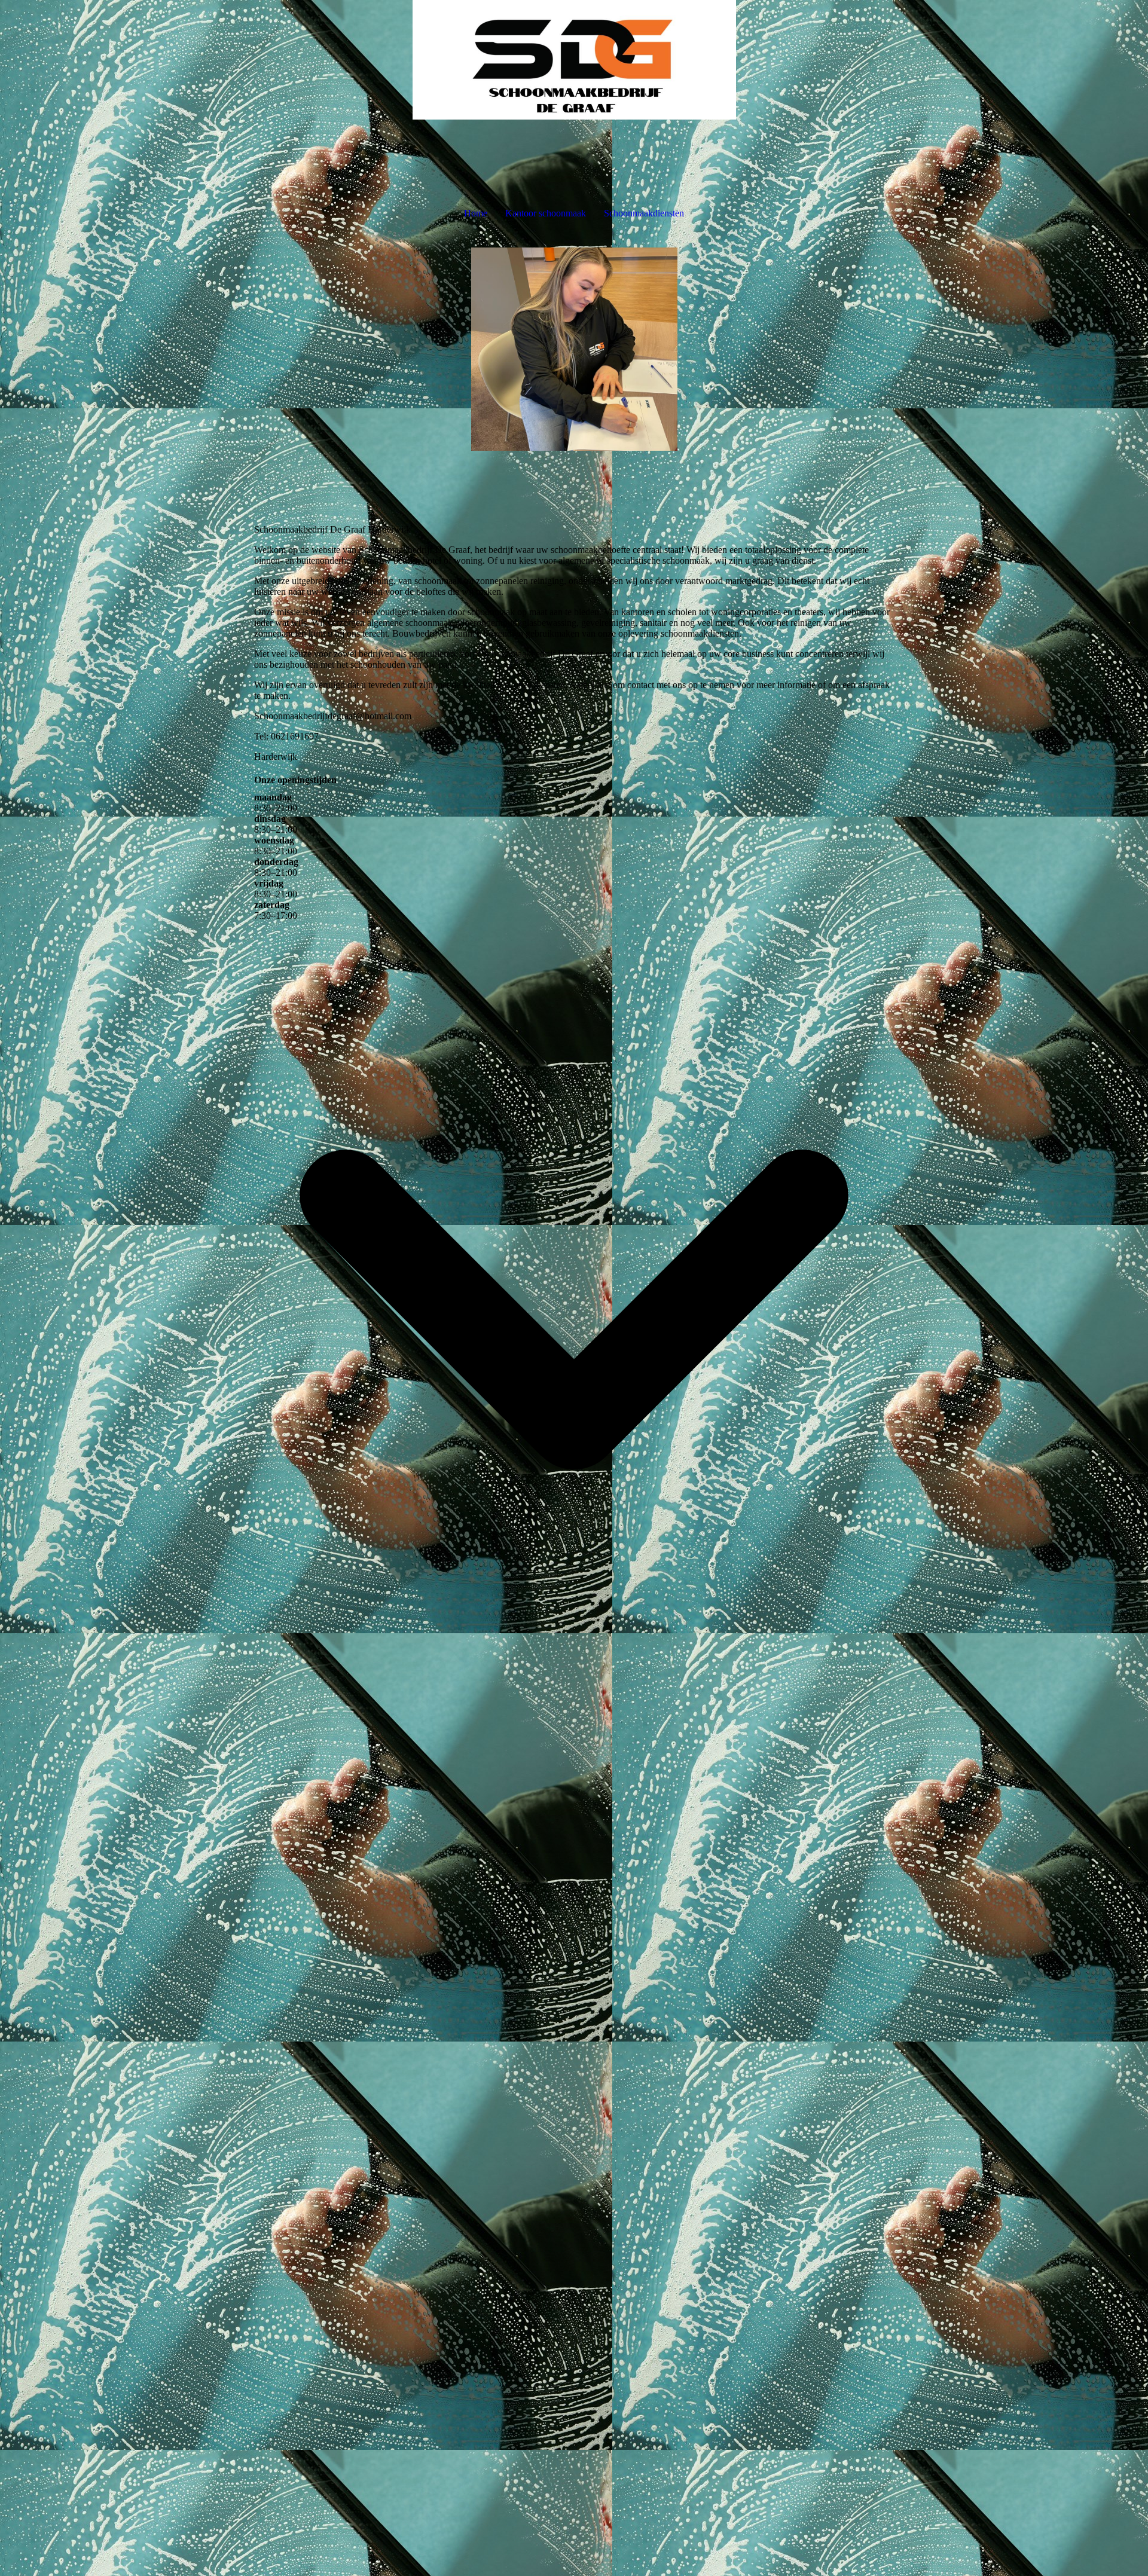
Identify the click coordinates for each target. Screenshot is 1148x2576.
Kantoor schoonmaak (546, 213)
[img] (574, 60)
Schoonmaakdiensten (644, 213)
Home (476, 213)
